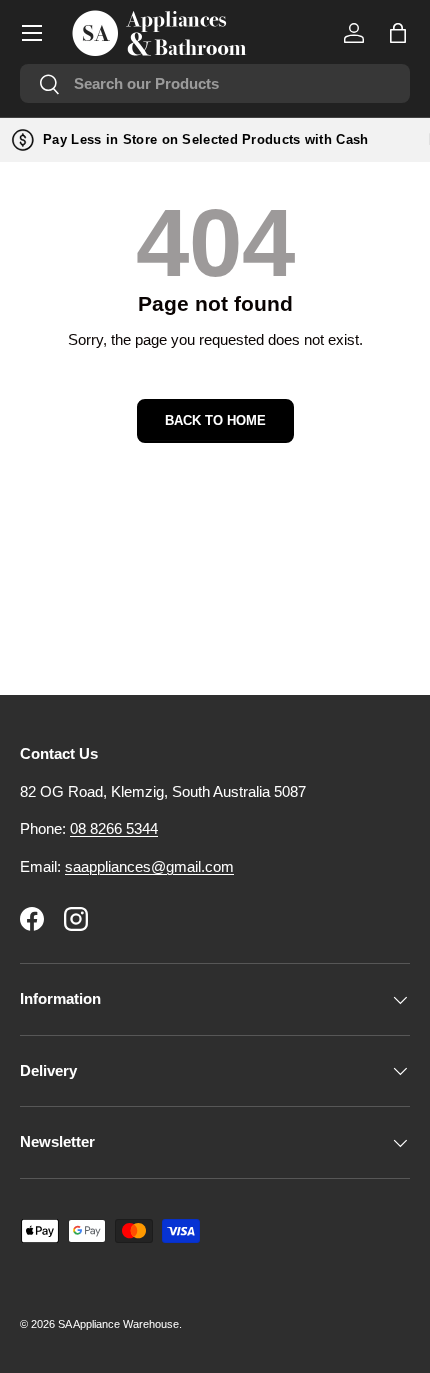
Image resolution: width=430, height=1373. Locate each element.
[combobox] (215, 83)
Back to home (215, 420)
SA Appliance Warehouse (118, 1324)
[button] (398, 33)
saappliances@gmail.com (149, 866)
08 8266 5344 (114, 828)
